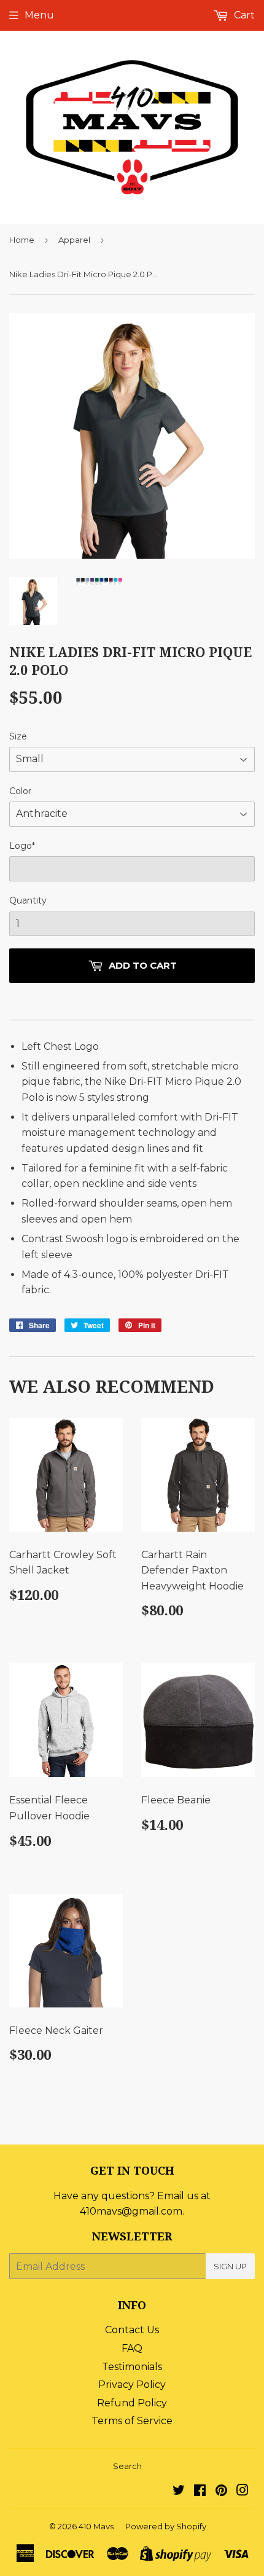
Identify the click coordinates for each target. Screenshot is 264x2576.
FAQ (132, 2348)
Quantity (28, 900)
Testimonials (132, 2367)
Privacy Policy (132, 2385)
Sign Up (230, 2266)
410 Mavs (96, 2526)
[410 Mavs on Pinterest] (221, 2491)
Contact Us (132, 2330)
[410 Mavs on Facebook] (200, 2491)
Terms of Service (132, 2421)
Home (22, 240)
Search (127, 2466)
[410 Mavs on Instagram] (243, 2491)
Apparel (74, 240)
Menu (39, 15)
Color (20, 791)
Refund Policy (132, 2403)
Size (18, 736)
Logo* (22, 846)
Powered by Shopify (166, 2526)
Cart (243, 15)
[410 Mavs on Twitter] (179, 2491)
